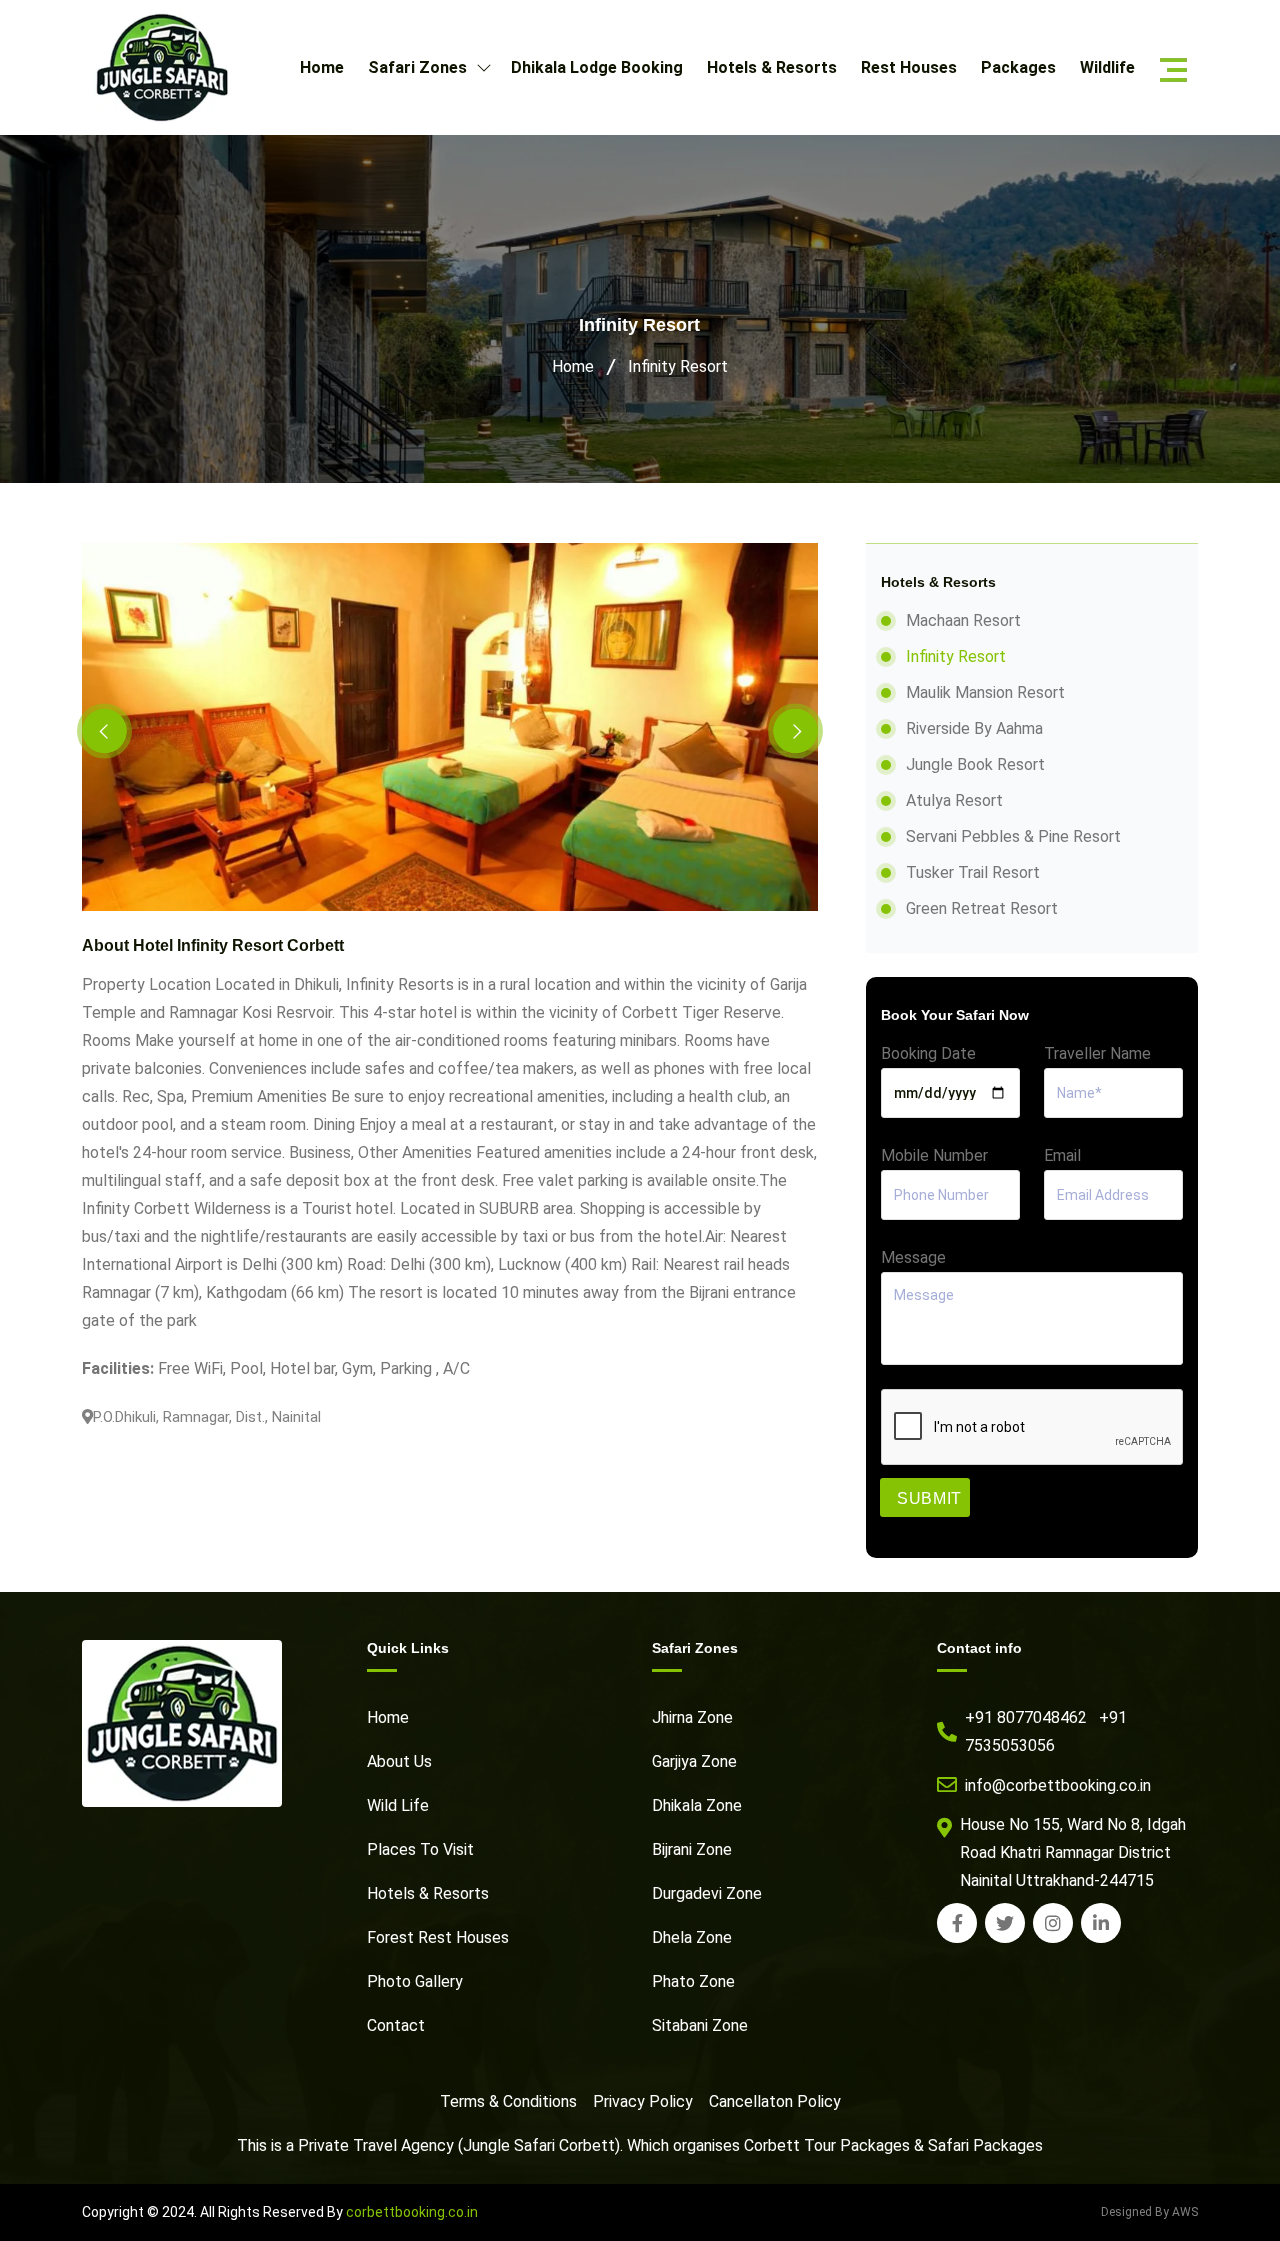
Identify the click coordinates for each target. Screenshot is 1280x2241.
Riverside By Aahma (974, 728)
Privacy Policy (643, 2101)
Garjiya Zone (694, 1761)
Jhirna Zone (692, 1717)
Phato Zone (693, 1981)
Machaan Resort (963, 620)
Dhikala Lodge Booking (597, 67)
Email (1062, 1155)
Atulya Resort (954, 800)
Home (322, 67)
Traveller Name (1097, 1053)
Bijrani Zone (692, 1849)
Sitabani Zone (700, 2025)
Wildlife (1107, 67)
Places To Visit (420, 1849)
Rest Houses (909, 67)
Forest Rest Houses (438, 1937)
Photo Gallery (415, 1981)
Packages (1018, 67)
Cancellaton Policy (775, 2101)
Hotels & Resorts (772, 67)
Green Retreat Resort (982, 908)
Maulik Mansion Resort (985, 692)
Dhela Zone (692, 1937)
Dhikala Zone (697, 1805)
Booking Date (928, 1053)
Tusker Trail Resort (973, 872)
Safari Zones (419, 67)
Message (913, 1257)
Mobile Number (934, 1155)
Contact (396, 2025)
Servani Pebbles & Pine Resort (1013, 836)
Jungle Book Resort (975, 764)
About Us (399, 1761)
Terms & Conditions (508, 2101)
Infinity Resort (678, 366)
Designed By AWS (1149, 2212)
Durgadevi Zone (707, 1893)
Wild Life (398, 1805)
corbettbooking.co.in (412, 2212)
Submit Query (929, 1503)
